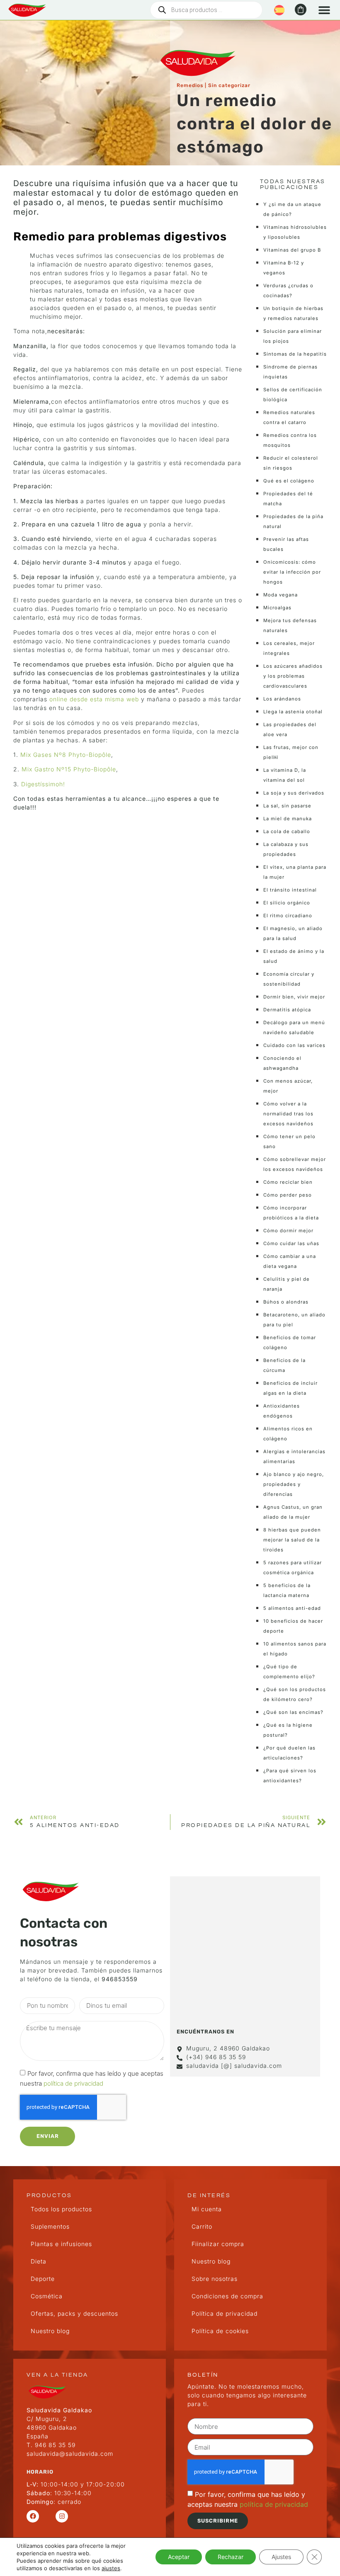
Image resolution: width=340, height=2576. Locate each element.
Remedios (190, 85)
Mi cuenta (207, 2209)
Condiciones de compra (227, 2296)
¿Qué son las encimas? (293, 1712)
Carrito (202, 2226)
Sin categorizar (229, 85)
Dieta (39, 2261)
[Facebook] (33, 2516)
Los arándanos (282, 699)
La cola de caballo (287, 831)
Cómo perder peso (288, 1195)
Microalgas (277, 608)
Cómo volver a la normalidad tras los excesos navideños (288, 1114)
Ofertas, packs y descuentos (74, 2313)
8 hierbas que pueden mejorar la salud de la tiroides (292, 1540)
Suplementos (50, 2226)
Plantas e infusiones (61, 2244)
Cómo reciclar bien (288, 1182)
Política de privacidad (225, 2313)
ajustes (111, 2568)
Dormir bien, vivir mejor (294, 997)
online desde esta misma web (94, 699)
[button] (324, 10)
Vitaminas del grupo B (292, 250)
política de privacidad (73, 2083)
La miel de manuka (288, 819)
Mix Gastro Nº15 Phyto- (58, 769)
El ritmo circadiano (288, 916)
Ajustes (281, 2557)
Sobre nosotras (215, 2279)
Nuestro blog (50, 2331)
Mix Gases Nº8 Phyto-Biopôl (64, 755)
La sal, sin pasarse (287, 806)
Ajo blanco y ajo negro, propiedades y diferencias (294, 1484)
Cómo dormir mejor (288, 1231)
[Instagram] (62, 2516)
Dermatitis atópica (287, 1010)
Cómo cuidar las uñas (291, 1243)
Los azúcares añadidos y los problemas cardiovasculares (293, 676)
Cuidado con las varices (294, 1045)
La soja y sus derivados (294, 793)
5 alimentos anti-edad (292, 1608)
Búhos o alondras (286, 1302)
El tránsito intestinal (290, 890)
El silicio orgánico (287, 903)
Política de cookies (220, 2331)
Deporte (43, 2279)
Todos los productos (61, 2209)
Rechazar (231, 2557)
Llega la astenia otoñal (293, 712)
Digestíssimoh (42, 784)
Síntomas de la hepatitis (295, 354)
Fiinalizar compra (218, 2244)
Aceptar (179, 2557)
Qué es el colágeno (289, 481)
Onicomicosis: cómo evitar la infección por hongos (292, 572)
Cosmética (47, 2296)
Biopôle (105, 769)
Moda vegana (280, 595)
